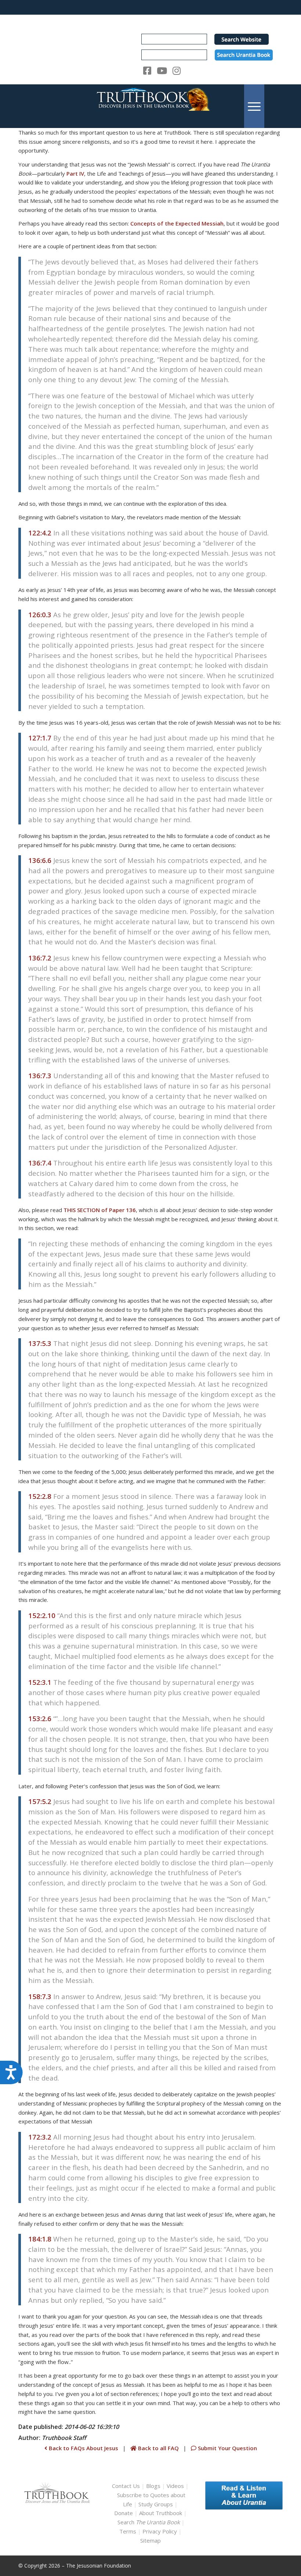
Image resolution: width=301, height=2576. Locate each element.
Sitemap (150, 2540)
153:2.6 (40, 1718)
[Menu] (254, 106)
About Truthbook (161, 2513)
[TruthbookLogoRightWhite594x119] (150, 106)
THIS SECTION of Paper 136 (100, 1210)
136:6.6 (40, 860)
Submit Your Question (227, 2448)
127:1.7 (40, 738)
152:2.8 (40, 1496)
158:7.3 (40, 1996)
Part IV (75, 173)
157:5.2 (40, 1801)
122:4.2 (40, 533)
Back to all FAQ (158, 2448)
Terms (128, 2531)
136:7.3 (40, 1075)
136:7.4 (40, 1163)
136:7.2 (40, 958)
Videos (175, 2486)
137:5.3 (40, 1343)
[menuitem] (254, 106)
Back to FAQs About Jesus (83, 2448)
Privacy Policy (160, 2531)
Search (149, 2522)
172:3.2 (40, 2137)
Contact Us (126, 2486)
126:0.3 (40, 614)
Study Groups (156, 2504)
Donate (124, 2513)
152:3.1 (40, 1682)
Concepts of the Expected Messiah (177, 223)
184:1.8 (40, 2239)
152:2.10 (42, 1615)
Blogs (153, 2486)
